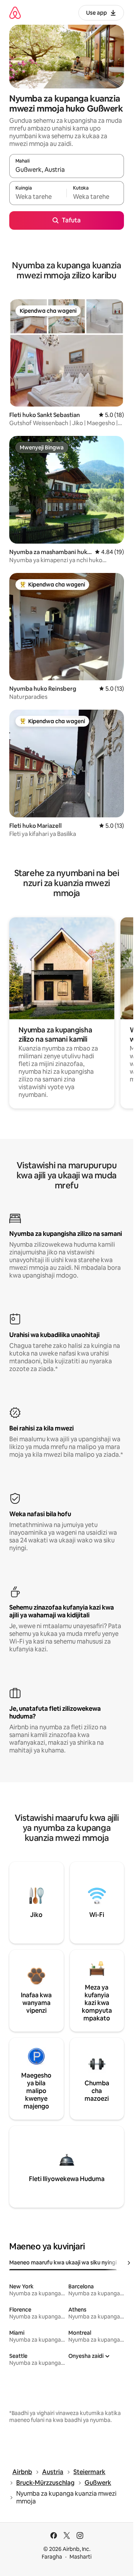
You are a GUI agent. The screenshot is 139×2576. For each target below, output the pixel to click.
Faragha (52, 2557)
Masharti (81, 2557)
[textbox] (38, 197)
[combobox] (67, 169)
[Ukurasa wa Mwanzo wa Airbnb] (15, 13)
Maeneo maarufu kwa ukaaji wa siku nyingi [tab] (63, 2262)
